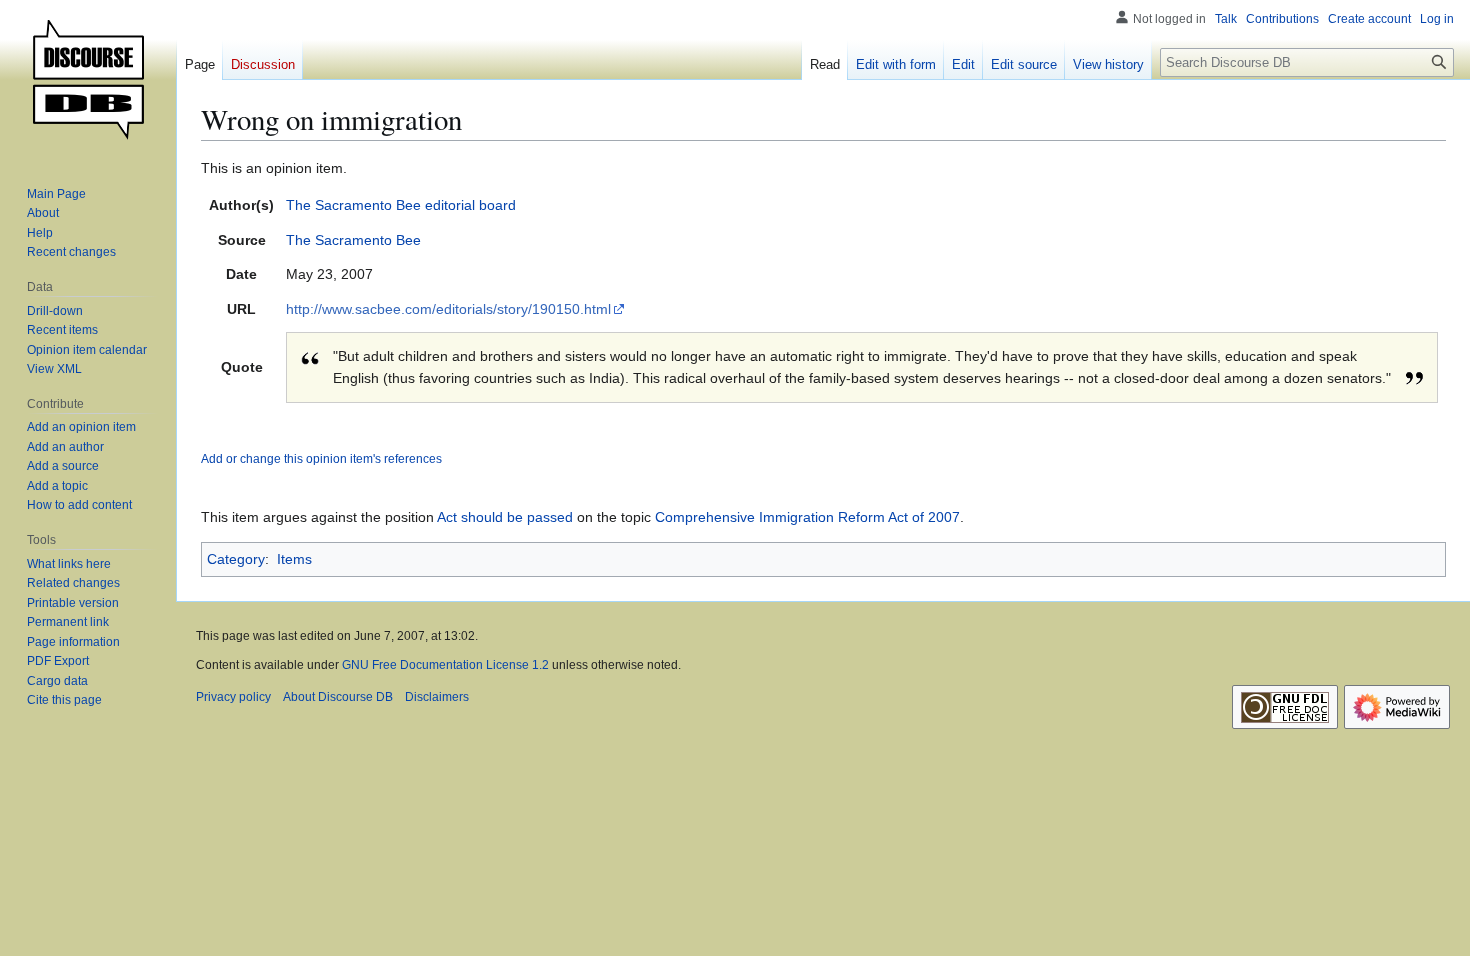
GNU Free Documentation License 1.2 (445, 665)
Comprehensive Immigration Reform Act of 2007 (807, 517)
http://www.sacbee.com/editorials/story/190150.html (448, 309)
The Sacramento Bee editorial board (401, 205)
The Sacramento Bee (353, 240)
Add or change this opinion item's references (321, 458)
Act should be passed (505, 517)
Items (294, 559)
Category (236, 559)
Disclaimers (437, 697)
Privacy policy (233, 697)
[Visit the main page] (88, 80)
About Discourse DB (338, 697)
